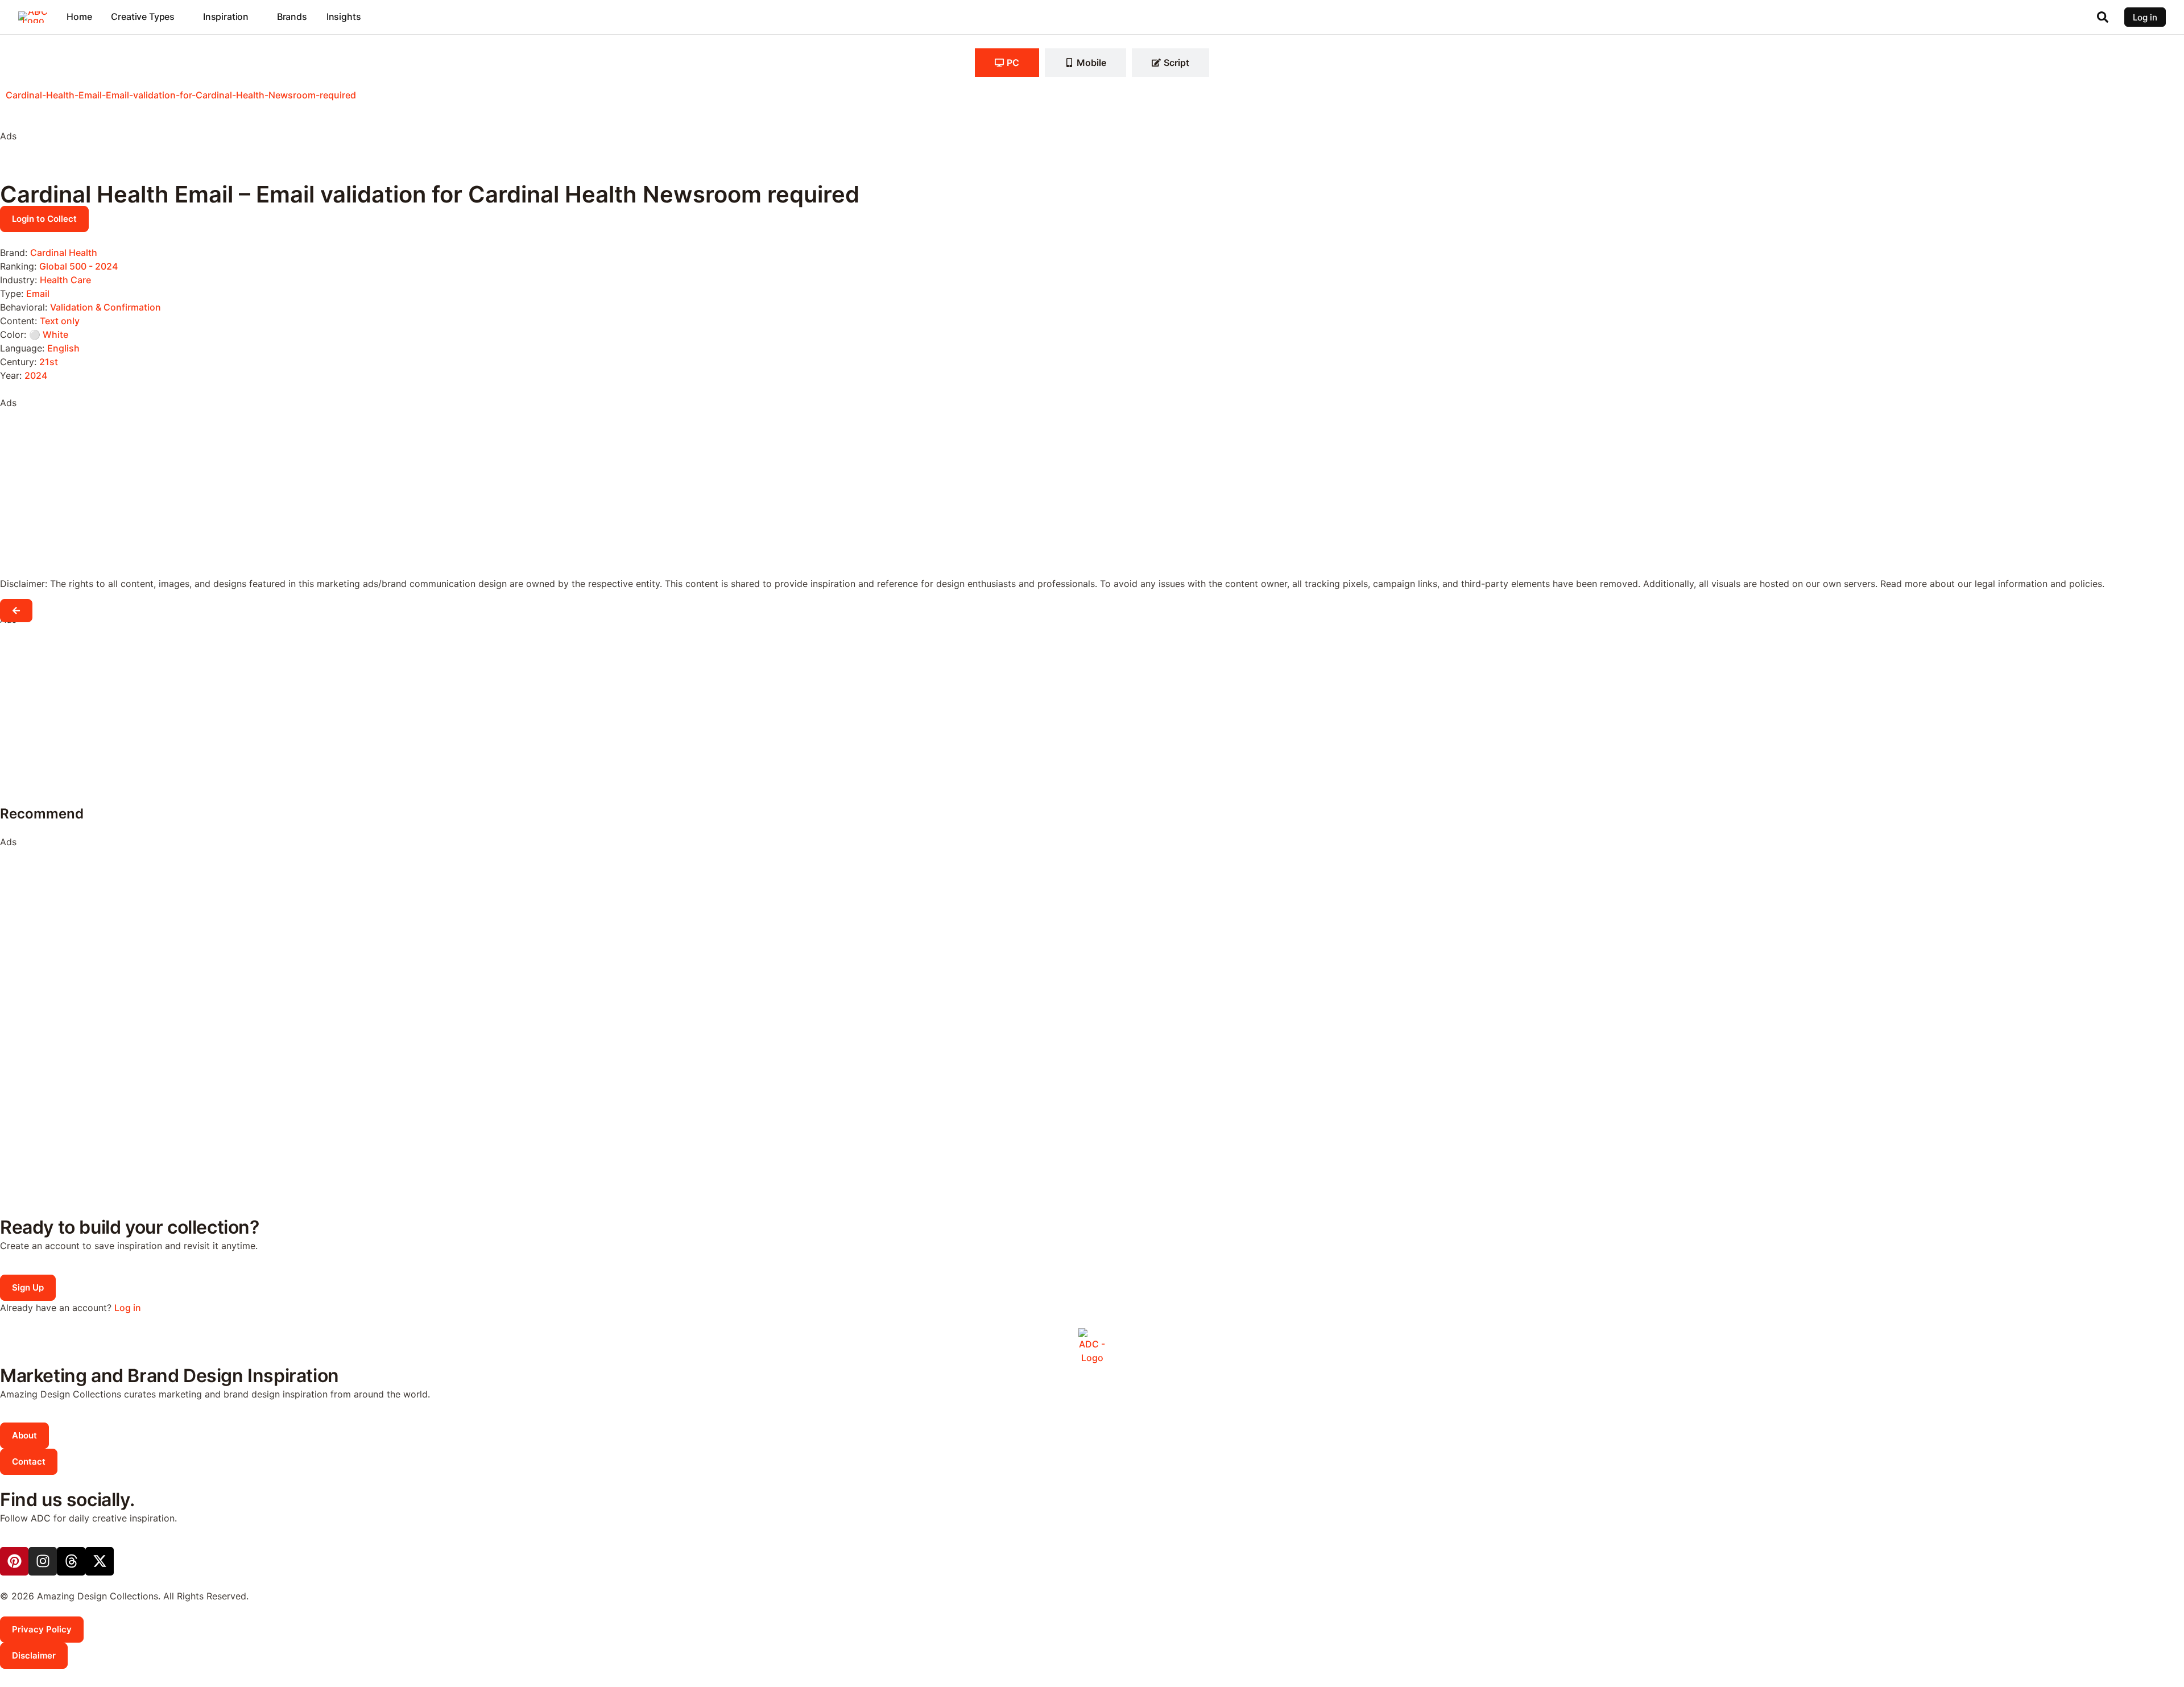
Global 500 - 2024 (78, 266)
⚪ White (49, 334)
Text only (60, 321)
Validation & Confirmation (106, 307)
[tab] (1007, 63)
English (63, 348)
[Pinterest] (14, 1561)
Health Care (65, 280)
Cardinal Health (64, 253)
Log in (128, 1308)
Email (38, 293)
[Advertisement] (91, 166)
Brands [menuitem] (292, 16)
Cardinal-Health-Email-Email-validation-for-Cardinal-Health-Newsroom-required (181, 95)
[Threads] (71, 1561)
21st (49, 362)
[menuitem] (147, 17)
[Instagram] (43, 1561)
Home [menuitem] (79, 16)
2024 (36, 375)
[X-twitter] (100, 1561)
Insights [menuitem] (344, 16)
